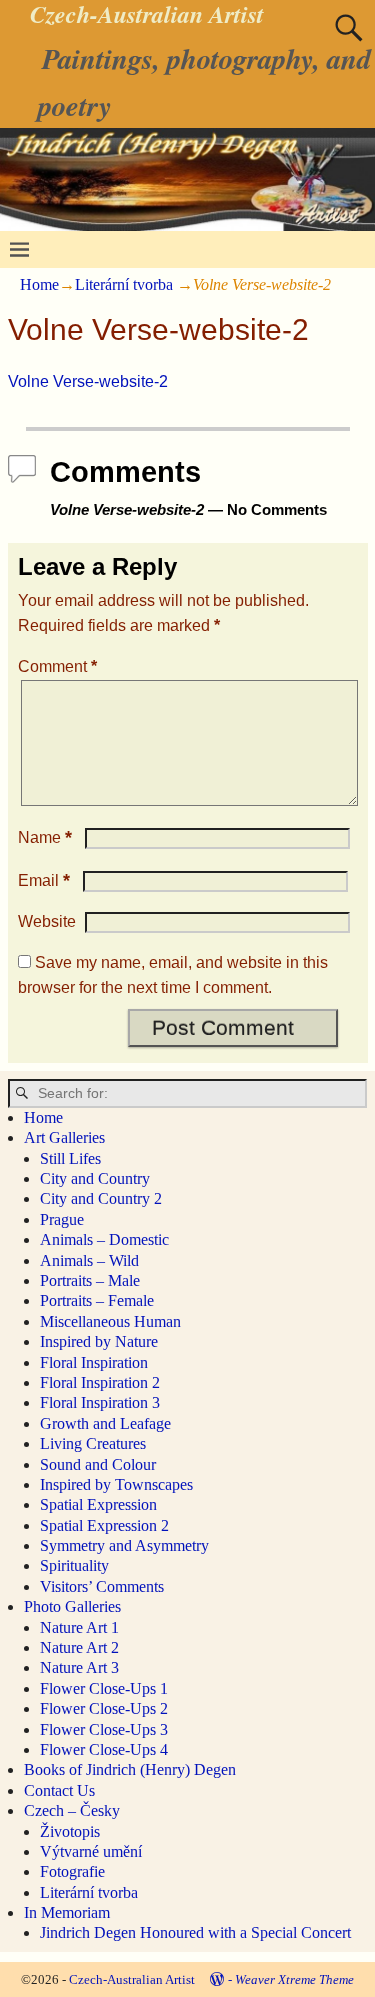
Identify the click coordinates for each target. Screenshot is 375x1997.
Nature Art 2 (79, 1647)
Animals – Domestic (104, 1239)
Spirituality (74, 1565)
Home (39, 284)
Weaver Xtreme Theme (294, 1979)
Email (44, 880)
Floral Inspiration (94, 1362)
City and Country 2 (101, 1198)
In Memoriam (67, 1912)
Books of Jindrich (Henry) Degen (130, 1769)
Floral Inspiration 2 (100, 1382)
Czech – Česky (72, 1810)
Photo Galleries (72, 1606)
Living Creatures (93, 1443)
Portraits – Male (90, 1280)
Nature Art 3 (79, 1667)
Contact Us (59, 1790)
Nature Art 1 (79, 1627)
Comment (57, 666)
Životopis (70, 1831)
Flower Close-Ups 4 (104, 1749)
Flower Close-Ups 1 (104, 1688)
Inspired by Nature (99, 1341)
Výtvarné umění (91, 1851)
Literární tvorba (124, 284)
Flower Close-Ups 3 (104, 1729)
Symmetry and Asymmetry (124, 1545)
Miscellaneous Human (110, 1321)
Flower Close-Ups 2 (104, 1708)
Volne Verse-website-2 (88, 381)
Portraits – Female (97, 1300)
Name (45, 837)
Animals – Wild (89, 1260)
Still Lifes (70, 1158)
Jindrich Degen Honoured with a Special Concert (195, 1932)
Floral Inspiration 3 (100, 1402)
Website (47, 921)
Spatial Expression (98, 1504)
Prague (62, 1219)
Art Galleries (64, 1137)
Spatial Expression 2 (104, 1525)
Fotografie (72, 1871)
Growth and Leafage (105, 1423)
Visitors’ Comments (102, 1586)
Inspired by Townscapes (116, 1484)
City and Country (95, 1178)
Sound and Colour (98, 1464)
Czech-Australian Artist (132, 1979)
